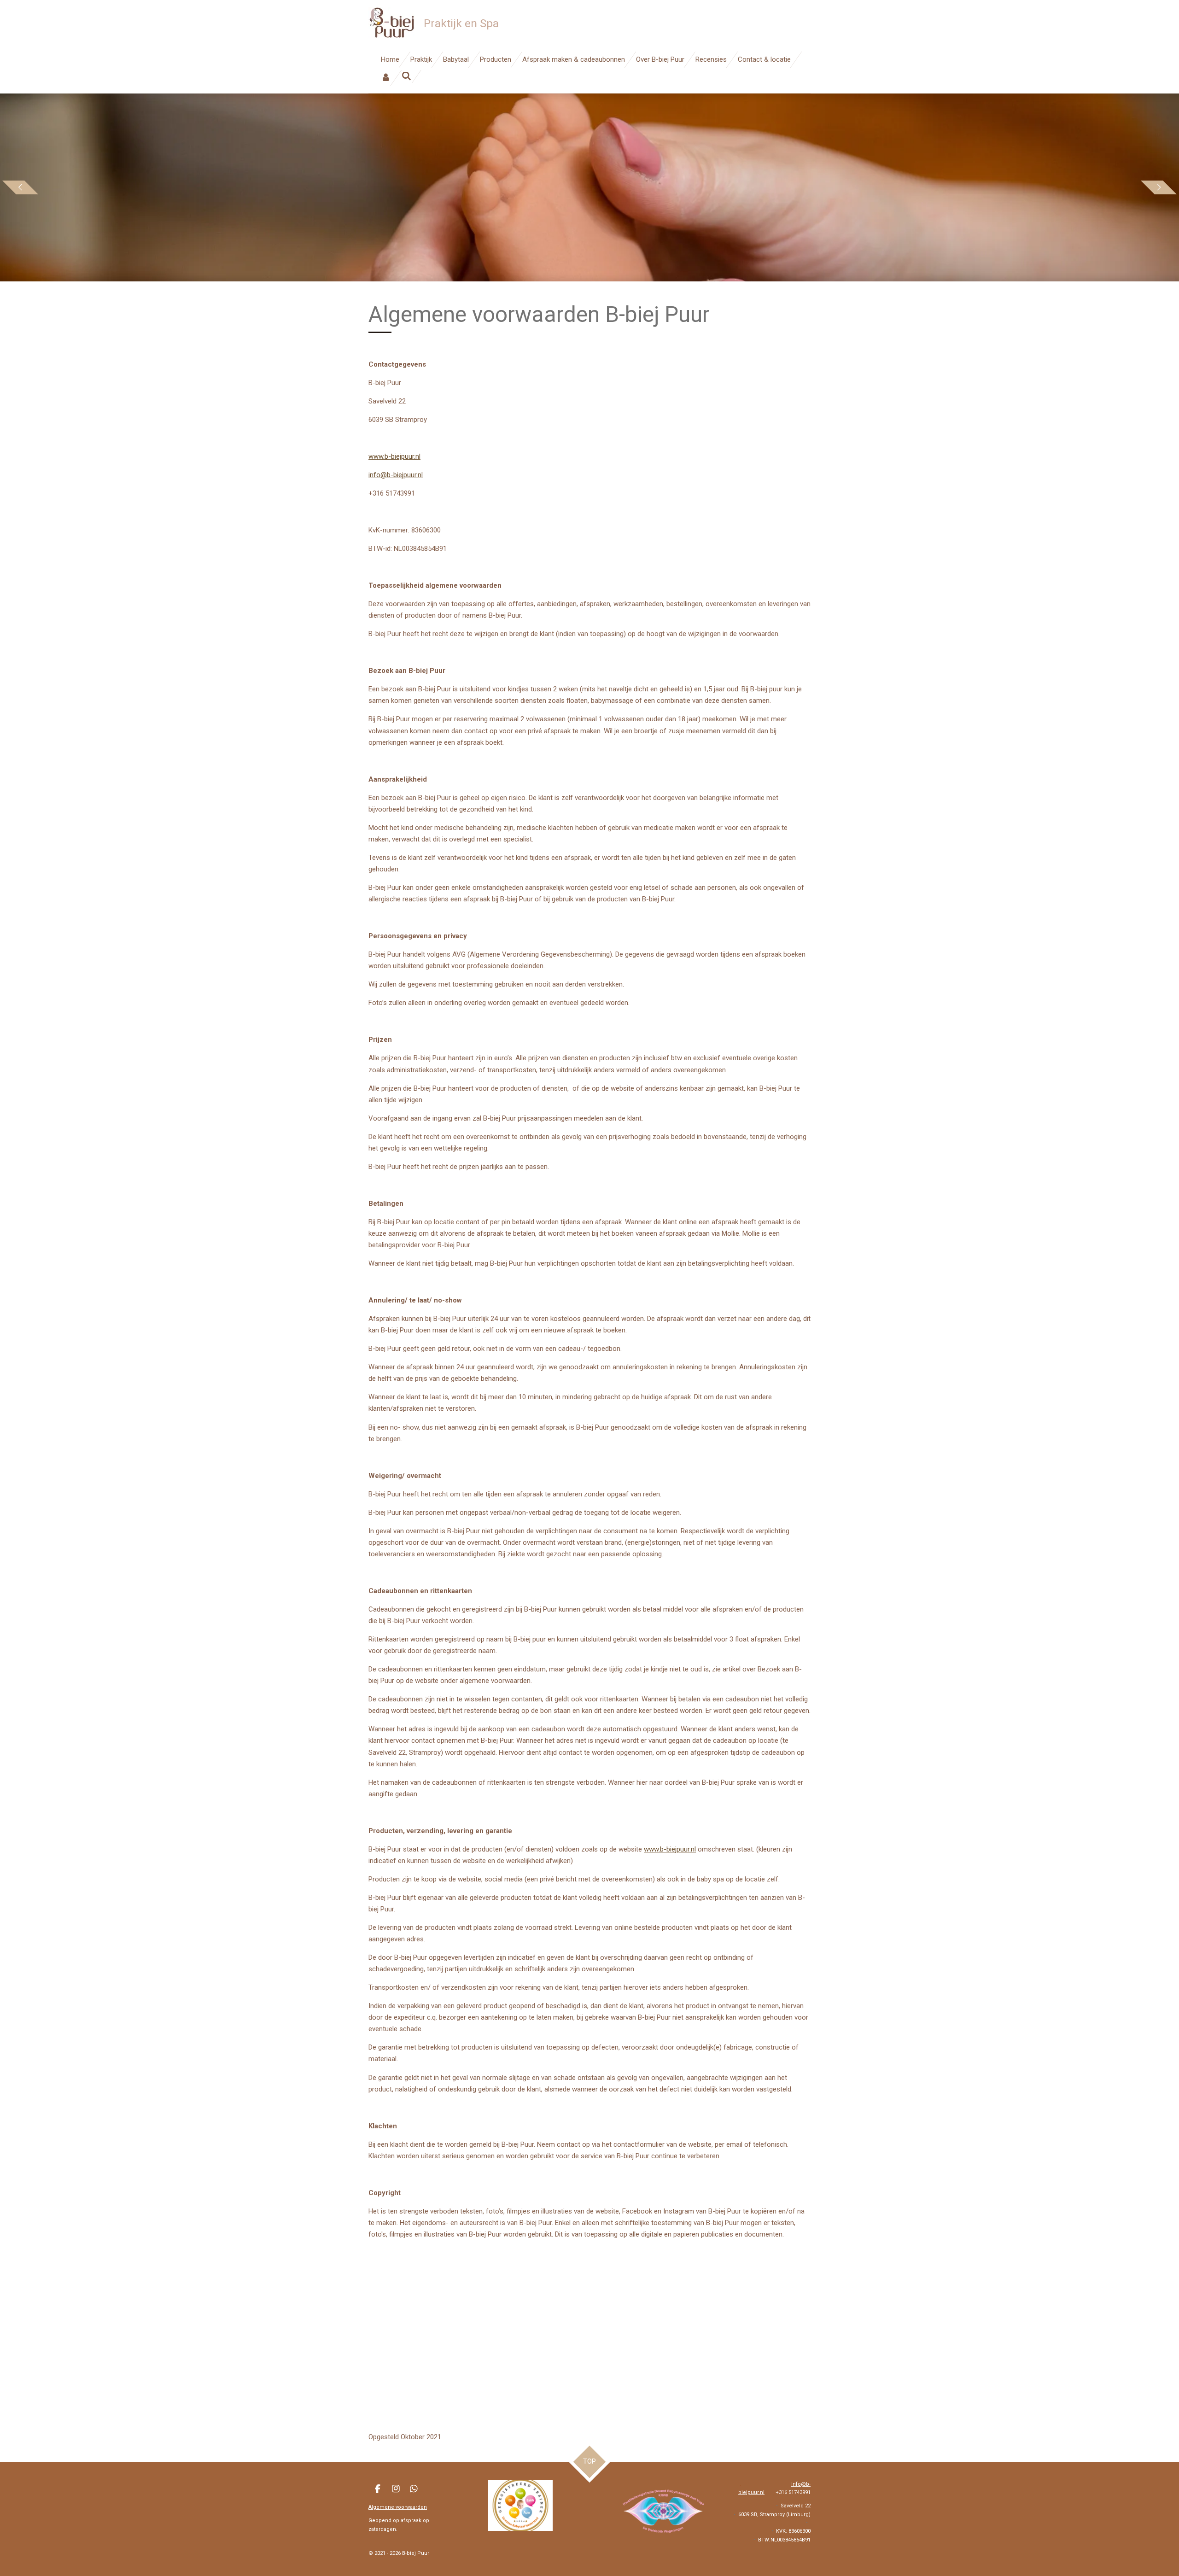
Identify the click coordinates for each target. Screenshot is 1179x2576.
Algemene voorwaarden (398, 2507)
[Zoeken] (406, 76)
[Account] (386, 78)
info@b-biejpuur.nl (396, 475)
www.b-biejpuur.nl (394, 456)
